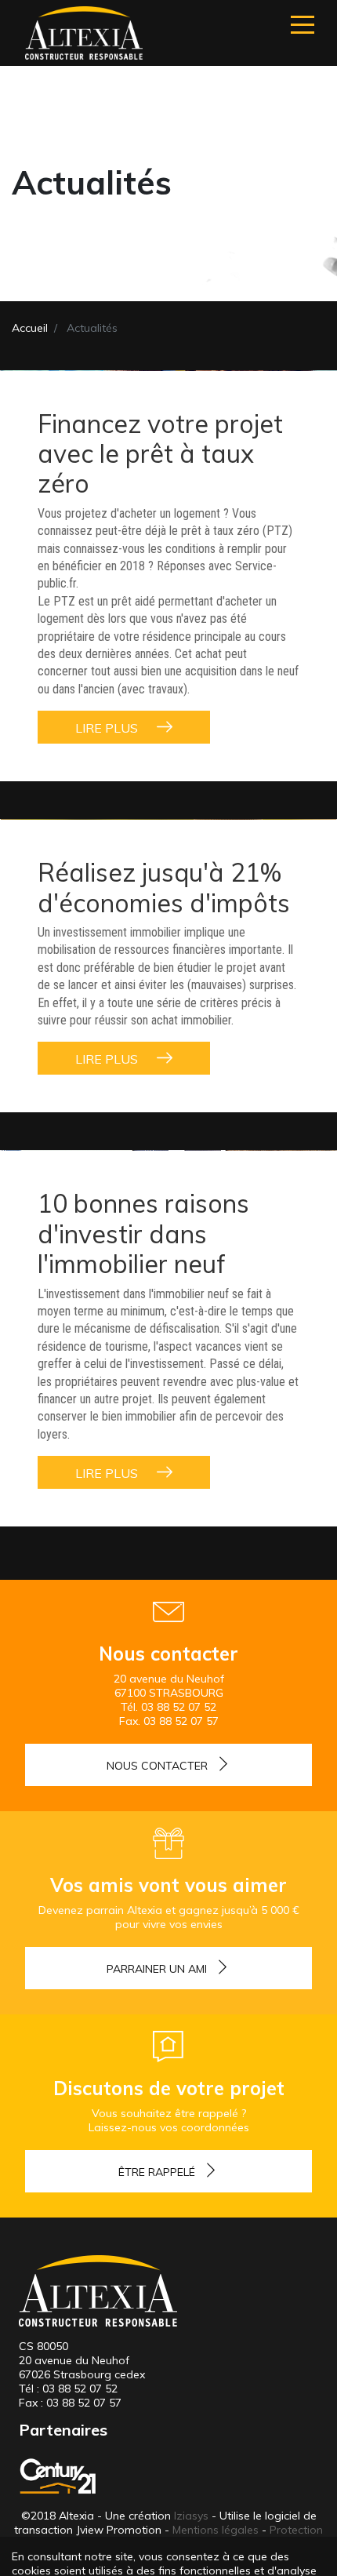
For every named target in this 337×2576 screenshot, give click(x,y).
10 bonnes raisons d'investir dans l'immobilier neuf (143, 1233)
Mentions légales (216, 2530)
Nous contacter (157, 1766)
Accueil (30, 328)
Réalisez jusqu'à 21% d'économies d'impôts (164, 887)
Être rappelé (157, 2172)
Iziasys (191, 2516)
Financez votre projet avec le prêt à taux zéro (160, 454)
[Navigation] (303, 25)
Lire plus (108, 728)
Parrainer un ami (157, 1969)
